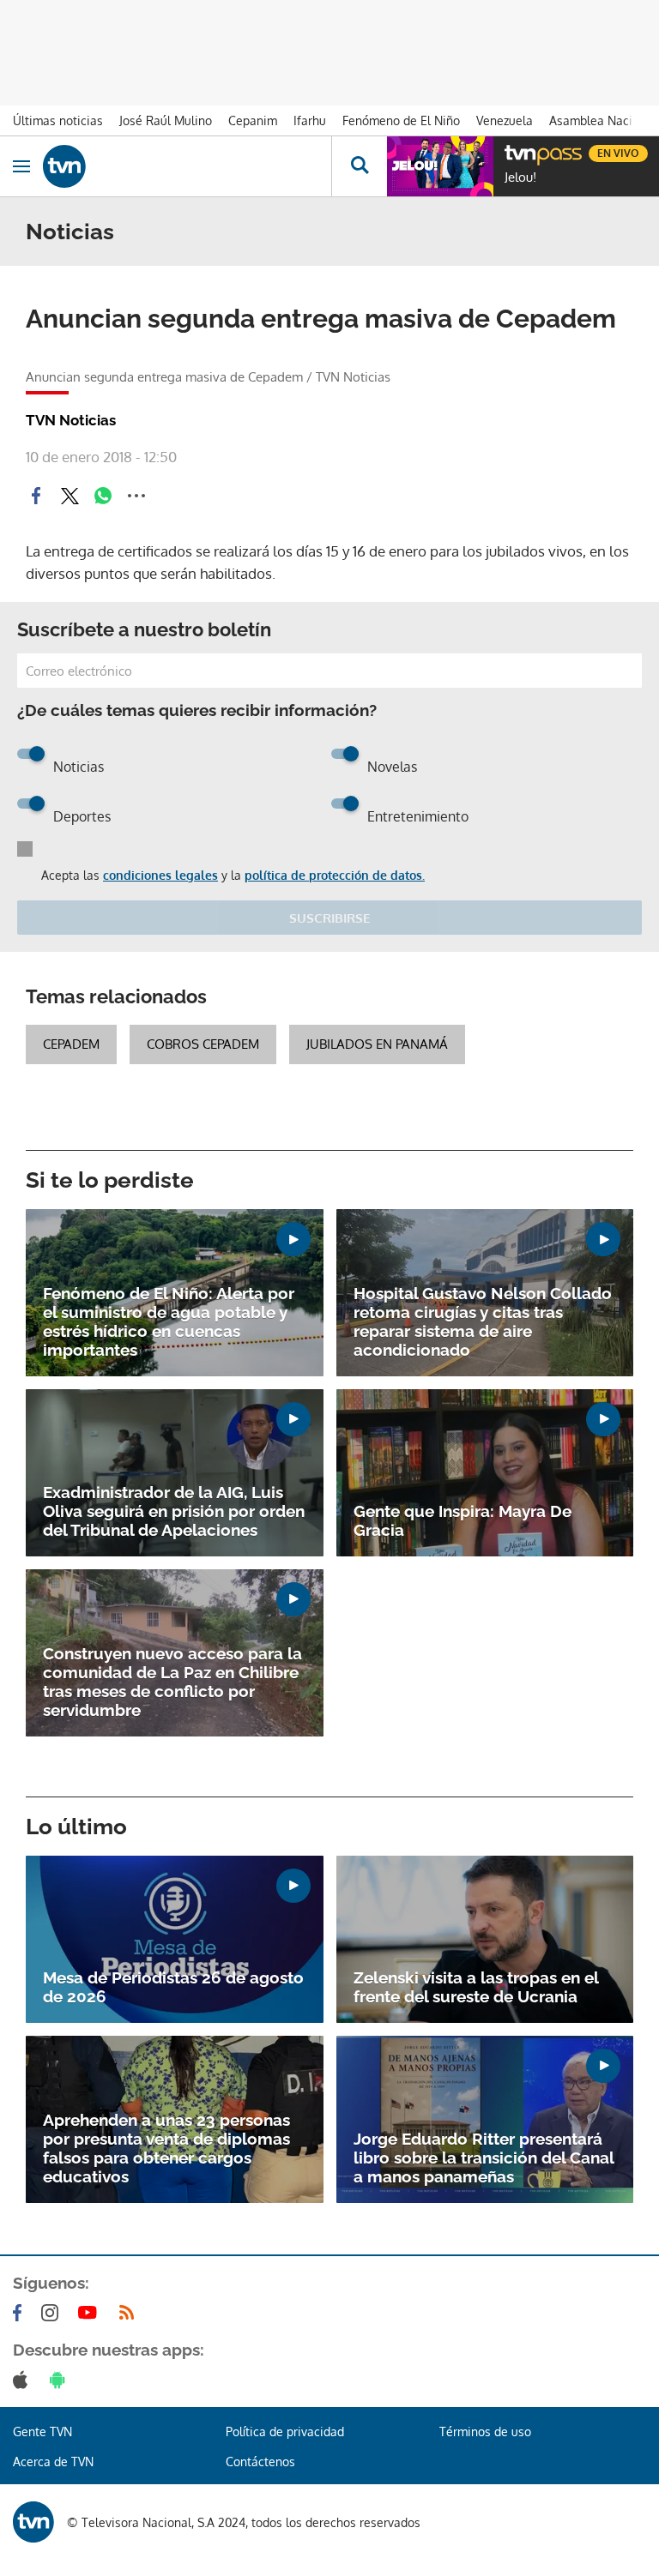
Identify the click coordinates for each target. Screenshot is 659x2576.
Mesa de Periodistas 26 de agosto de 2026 (173, 1987)
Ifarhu (310, 120)
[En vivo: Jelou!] (440, 166)
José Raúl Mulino (166, 120)
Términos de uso (485, 2432)
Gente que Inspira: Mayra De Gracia (463, 1520)
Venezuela (505, 120)
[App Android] (61, 2380)
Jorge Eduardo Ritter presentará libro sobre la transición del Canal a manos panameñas (484, 2158)
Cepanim (253, 120)
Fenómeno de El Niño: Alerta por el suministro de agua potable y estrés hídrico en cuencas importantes (169, 1321)
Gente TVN (42, 2432)
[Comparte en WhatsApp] (103, 496)
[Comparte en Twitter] (70, 496)
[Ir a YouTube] (91, 2313)
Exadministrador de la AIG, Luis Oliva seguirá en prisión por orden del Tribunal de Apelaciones (174, 1511)
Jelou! (520, 178)
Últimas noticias (58, 120)
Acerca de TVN (53, 2462)
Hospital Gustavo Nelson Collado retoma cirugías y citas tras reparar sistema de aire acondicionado (483, 1321)
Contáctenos (260, 2462)
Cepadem (71, 1044)
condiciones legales (160, 875)
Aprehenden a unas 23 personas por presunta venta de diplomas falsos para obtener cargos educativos (166, 2148)
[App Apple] (24, 2380)
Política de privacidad (285, 2432)
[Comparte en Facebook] (36, 496)
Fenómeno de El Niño (401, 120)
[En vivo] (513, 151)
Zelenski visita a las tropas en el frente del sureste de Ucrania (476, 1987)
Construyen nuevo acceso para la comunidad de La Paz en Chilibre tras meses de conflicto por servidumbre (172, 1682)
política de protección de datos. (335, 875)
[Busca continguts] (359, 166)
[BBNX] (33, 2522)
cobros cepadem (203, 1044)
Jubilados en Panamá (377, 1044)
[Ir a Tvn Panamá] (187, 166)
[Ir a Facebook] (21, 2313)
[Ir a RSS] (130, 2313)
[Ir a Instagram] (53, 2313)
